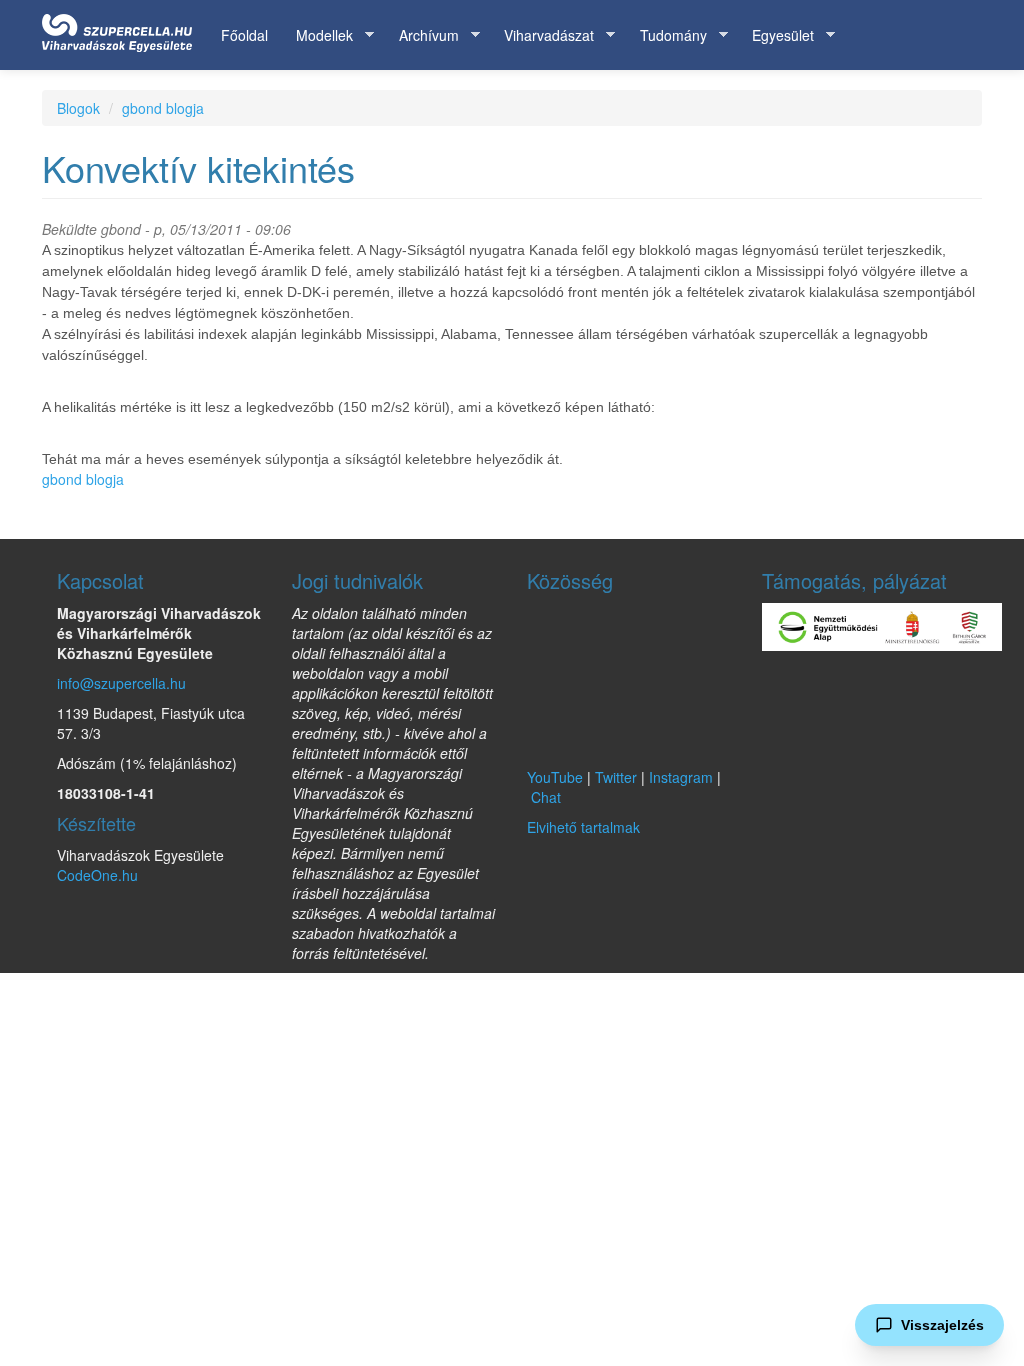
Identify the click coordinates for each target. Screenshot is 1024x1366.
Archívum (422, 35)
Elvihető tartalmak (583, 827)
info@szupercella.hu (121, 683)
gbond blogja (163, 108)
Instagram (681, 777)
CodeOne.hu (97, 875)
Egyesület (776, 35)
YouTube (555, 777)
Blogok (78, 108)
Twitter (616, 777)
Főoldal (244, 35)
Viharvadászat (542, 35)
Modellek (317, 35)
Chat (546, 797)
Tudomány (666, 35)
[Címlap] (124, 29)
